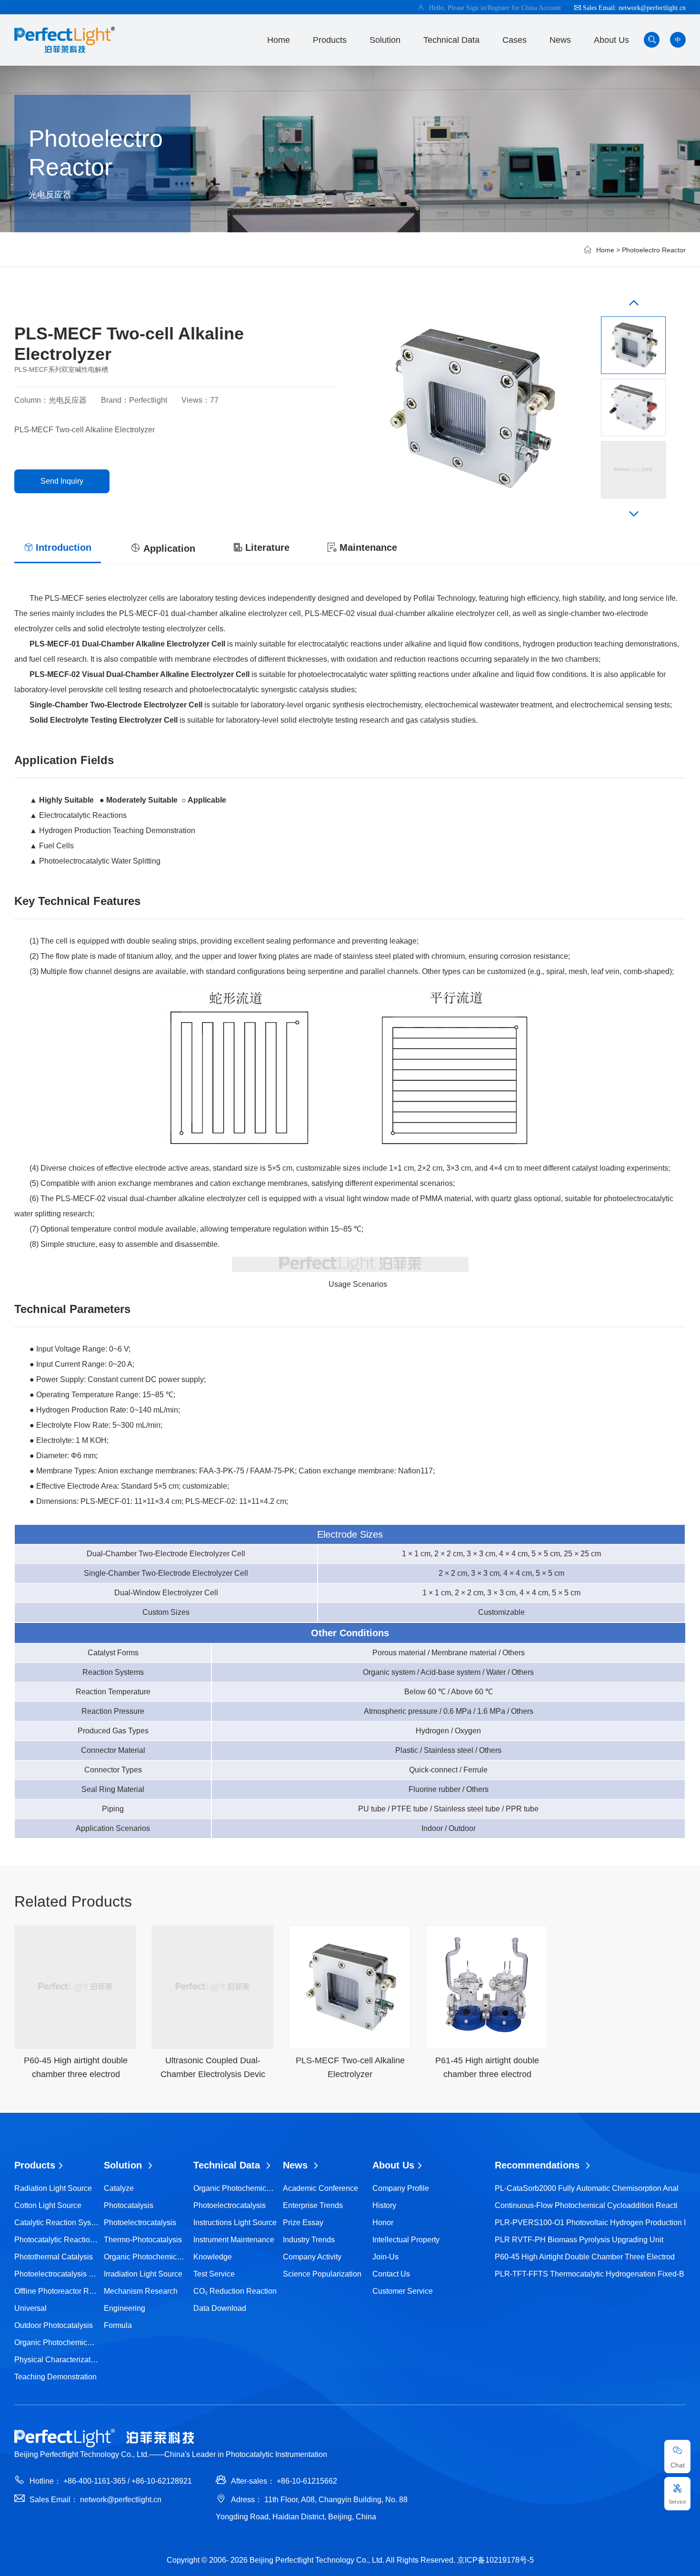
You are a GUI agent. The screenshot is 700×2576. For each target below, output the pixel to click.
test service (214, 2274)
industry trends (309, 2240)
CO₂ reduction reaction (235, 2291)
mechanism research (141, 2291)
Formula (118, 2325)
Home (279, 40)
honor (383, 2223)
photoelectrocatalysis (140, 2223)
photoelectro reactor (654, 250)
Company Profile (401, 2188)
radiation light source (53, 2188)
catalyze (119, 2188)
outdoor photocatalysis (54, 2325)
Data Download (220, 2308)
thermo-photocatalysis (143, 2240)
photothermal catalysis (54, 2257)
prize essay (303, 2223)
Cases (515, 40)
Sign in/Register (489, 8)
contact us (391, 2274)
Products (330, 40)
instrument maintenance (234, 2240)
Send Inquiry (62, 481)
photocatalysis (129, 2205)
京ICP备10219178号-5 (495, 2560)
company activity (312, 2257)
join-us (385, 2257)
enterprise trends (313, 2205)
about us (611, 40)
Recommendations (539, 2165)
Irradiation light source (143, 2274)
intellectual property (406, 2240)
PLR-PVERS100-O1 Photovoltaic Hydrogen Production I (590, 2223)
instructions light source (235, 2223)
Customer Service (403, 2291)
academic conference (320, 2188)
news (560, 40)
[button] (634, 305)
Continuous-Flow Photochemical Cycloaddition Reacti (586, 2205)
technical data (451, 40)
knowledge (213, 2257)
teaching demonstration (55, 2377)
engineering (125, 2308)
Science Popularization (322, 2274)
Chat (678, 2465)
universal (30, 2308)
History (384, 2205)
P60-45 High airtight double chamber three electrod (585, 2257)
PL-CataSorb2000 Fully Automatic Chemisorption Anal (587, 2188)
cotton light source (48, 2205)
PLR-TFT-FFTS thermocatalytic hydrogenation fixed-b (590, 2274)
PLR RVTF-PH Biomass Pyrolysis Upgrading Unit (579, 2240)
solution (385, 40)
